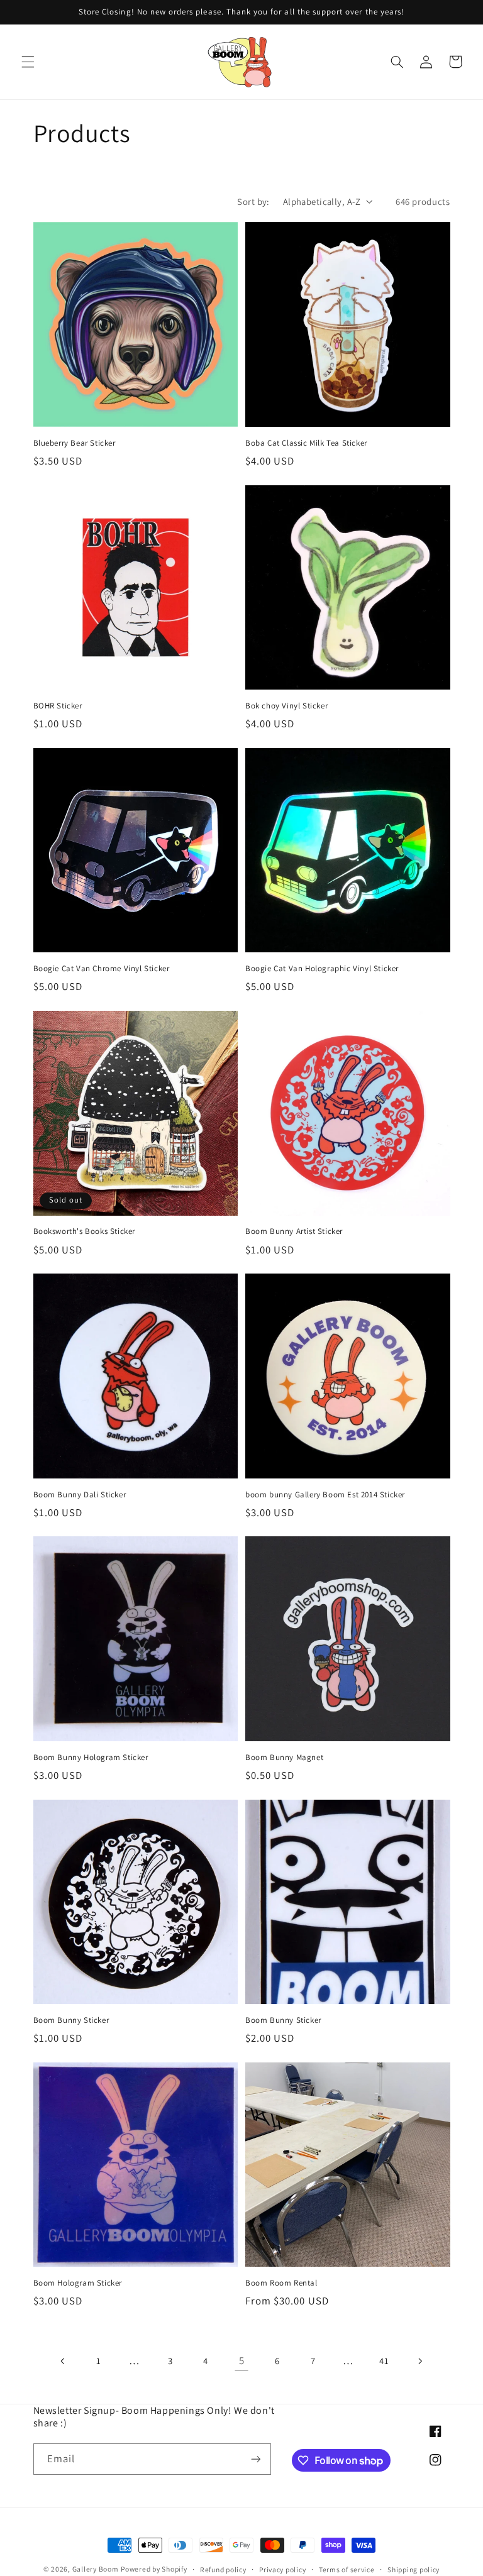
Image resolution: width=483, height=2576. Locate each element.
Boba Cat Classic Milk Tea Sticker (306, 443)
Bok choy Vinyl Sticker (286, 706)
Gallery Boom (96, 2569)
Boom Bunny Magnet (284, 1758)
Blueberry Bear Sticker (75, 443)
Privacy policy (282, 2569)
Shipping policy (414, 2569)
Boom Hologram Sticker (78, 2283)
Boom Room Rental (281, 2283)
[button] (28, 62)
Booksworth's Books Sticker (85, 1231)
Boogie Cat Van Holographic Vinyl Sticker (322, 969)
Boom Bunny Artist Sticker (294, 1231)
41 (384, 2361)
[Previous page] (63, 2361)
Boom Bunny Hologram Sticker (91, 1758)
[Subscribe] (255, 2459)
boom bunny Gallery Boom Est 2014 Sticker (325, 1495)
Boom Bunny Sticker (71, 2020)
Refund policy (223, 2569)
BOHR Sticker (58, 706)
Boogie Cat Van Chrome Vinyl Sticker (102, 969)
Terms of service (347, 2569)
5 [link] (242, 2360)
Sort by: (253, 201)
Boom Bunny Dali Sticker (80, 1495)
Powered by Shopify (154, 2569)
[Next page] (419, 2361)
